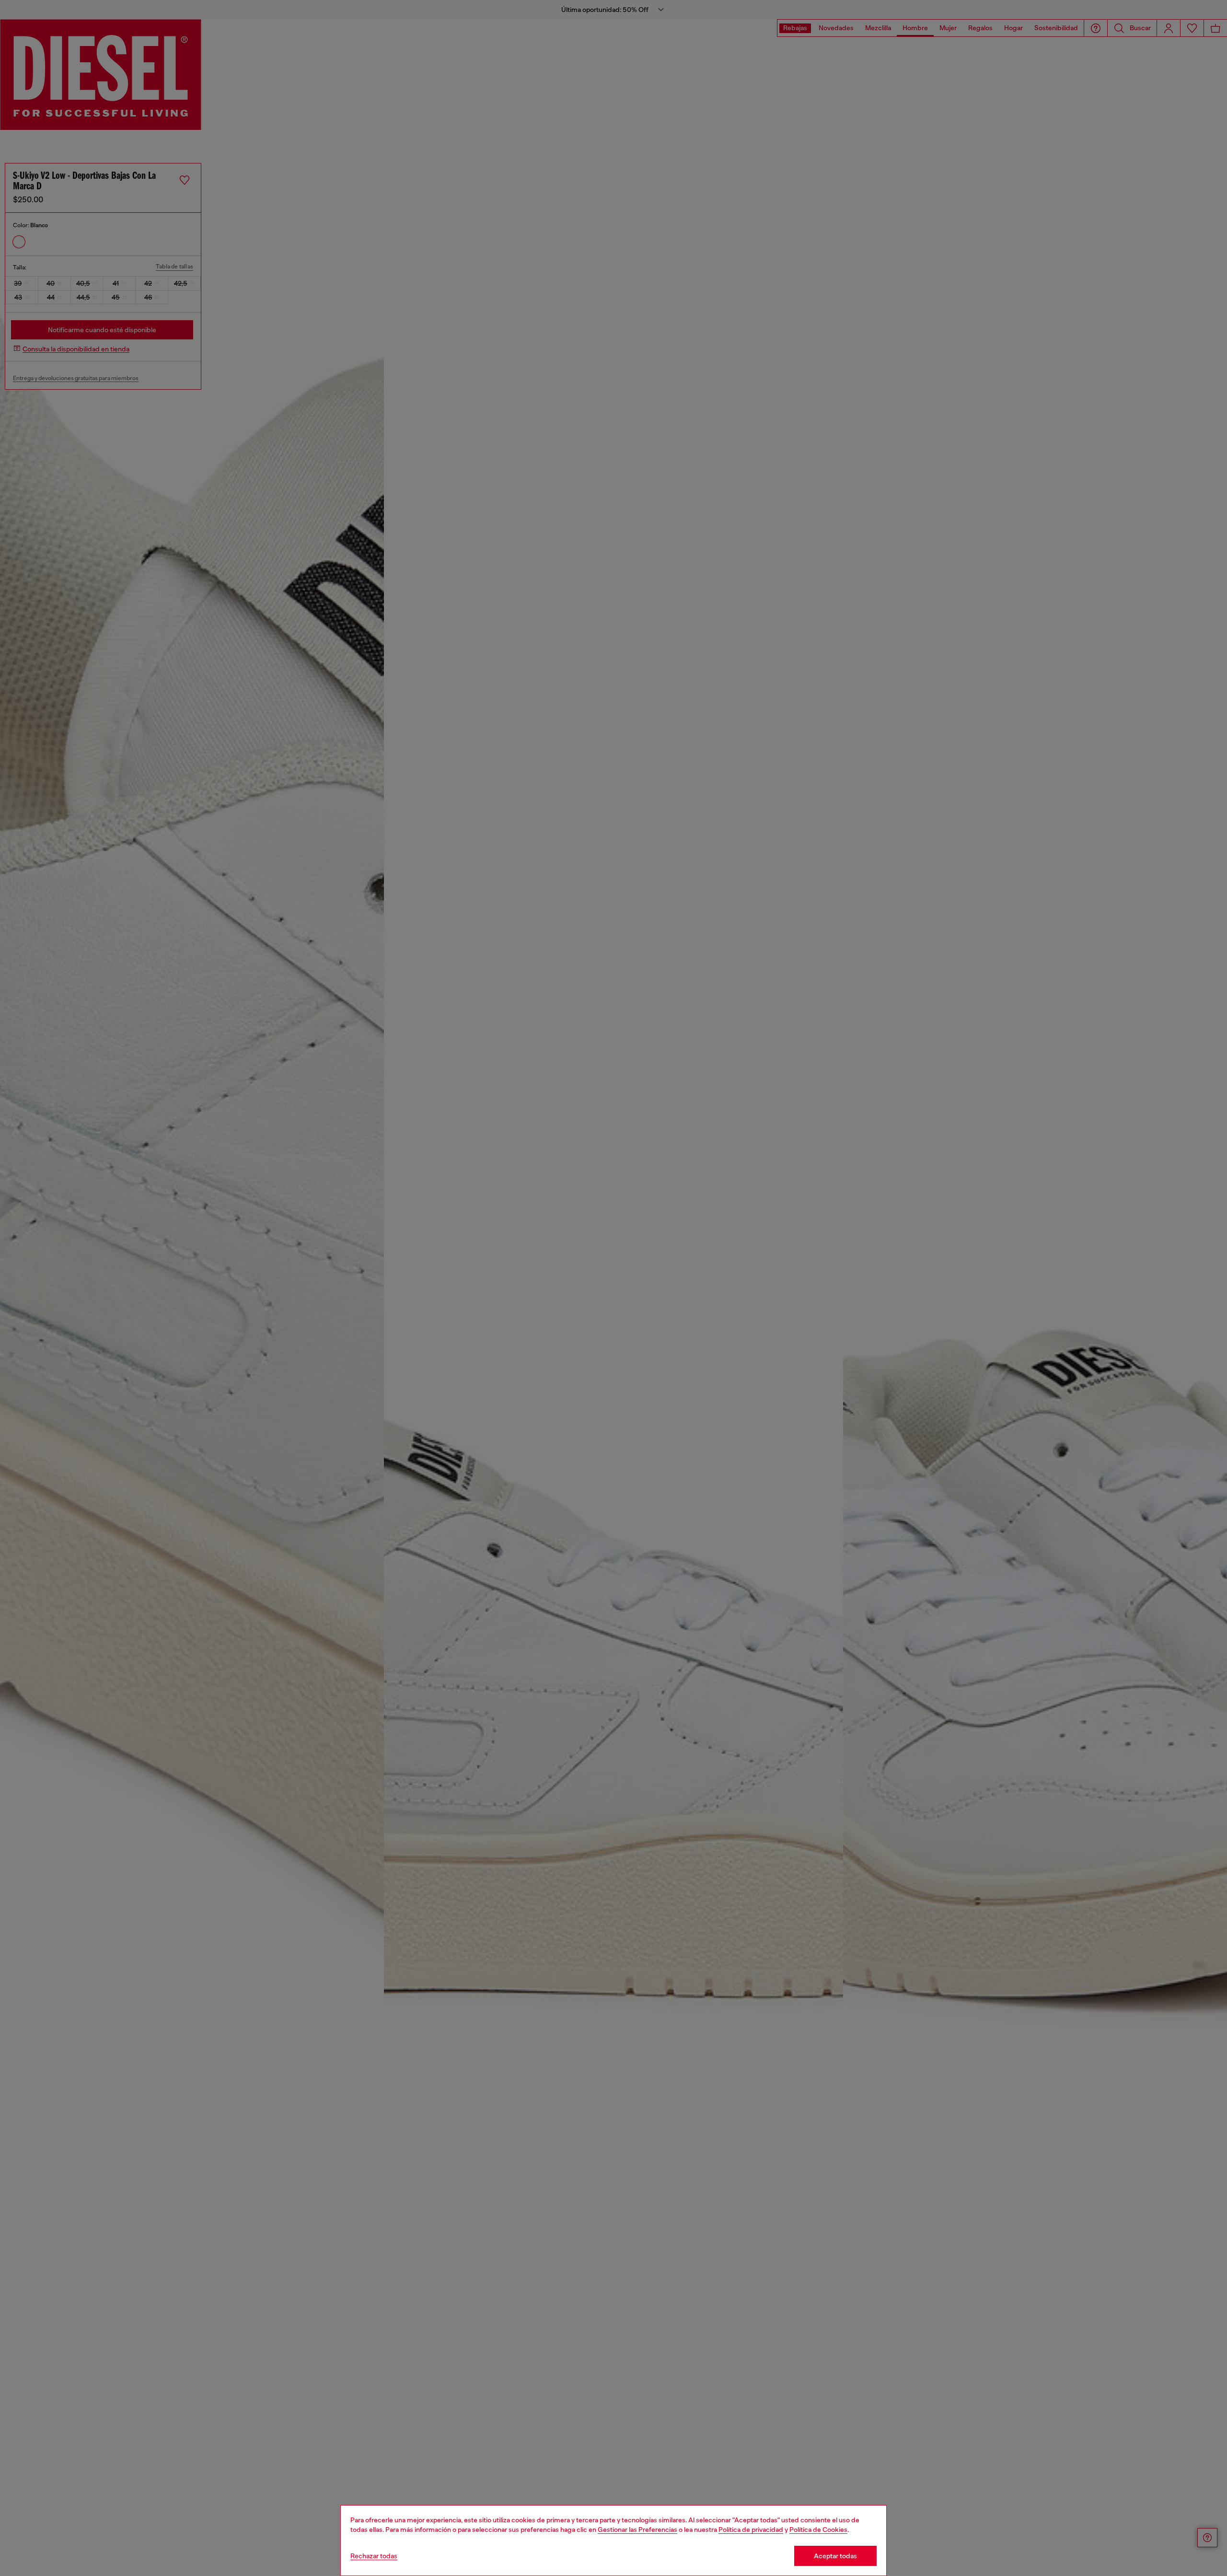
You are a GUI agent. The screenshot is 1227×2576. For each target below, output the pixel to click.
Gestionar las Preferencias (637, 2530)
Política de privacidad (751, 2530)
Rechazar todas (374, 2556)
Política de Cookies (818, 2530)
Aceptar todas (835, 2556)
